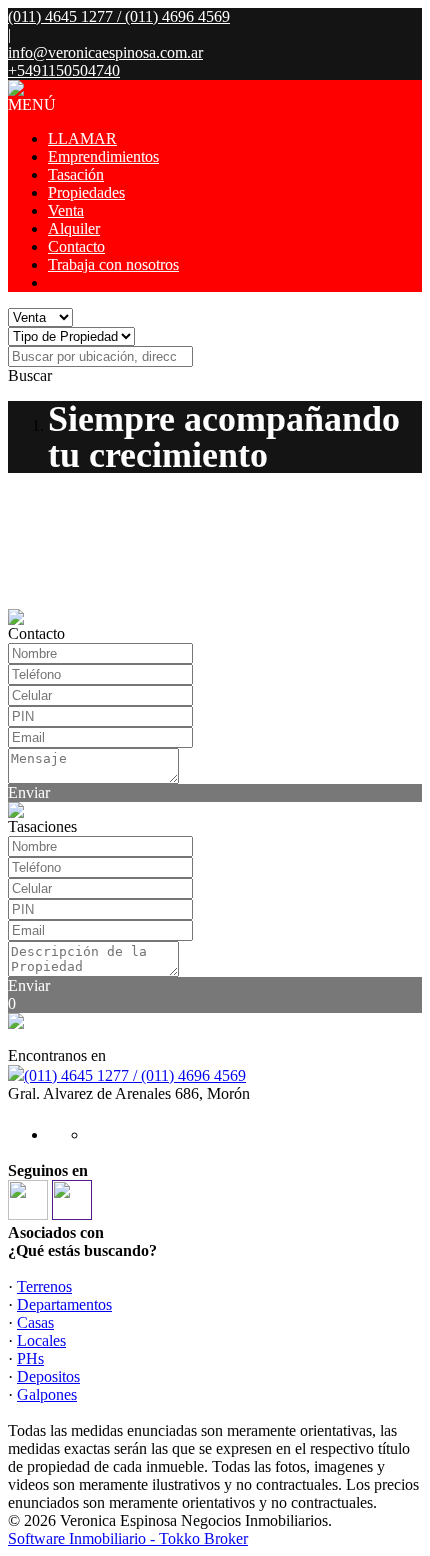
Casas (35, 1322)
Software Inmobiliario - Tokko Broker (128, 1538)
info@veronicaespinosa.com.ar (105, 52)
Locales (41, 1340)
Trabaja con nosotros (113, 264)
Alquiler (74, 228)
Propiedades (86, 192)
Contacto (76, 246)
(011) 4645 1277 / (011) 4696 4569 (135, 1075)
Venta (66, 210)
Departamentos (64, 1304)
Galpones (47, 1394)
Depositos (48, 1376)
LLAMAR (82, 138)
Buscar (30, 375)
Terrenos (44, 1286)
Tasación (76, 174)
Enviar (29, 792)
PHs (30, 1358)
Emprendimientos (103, 156)
